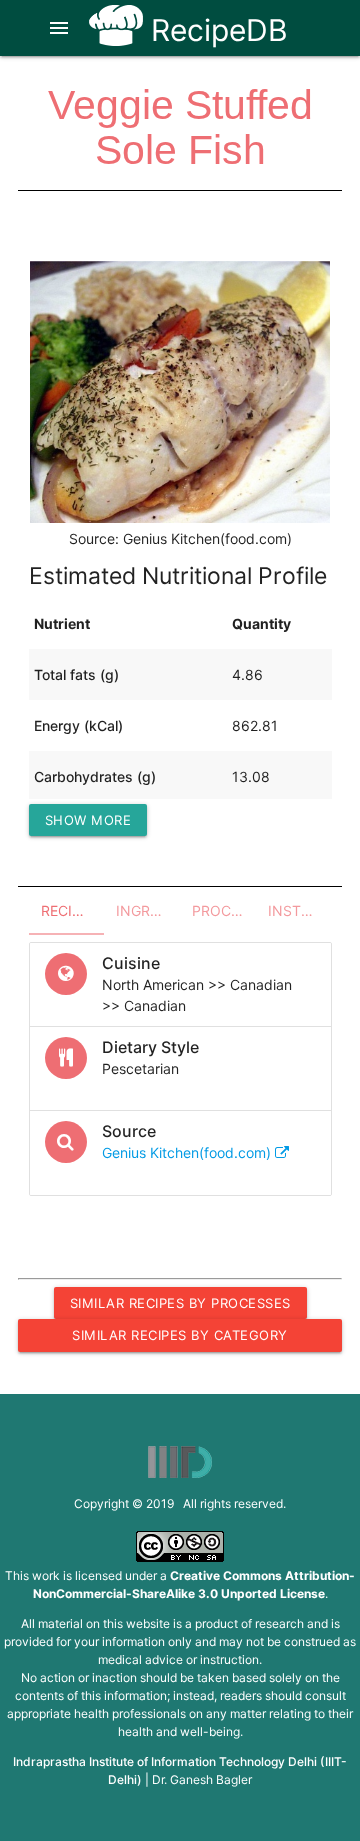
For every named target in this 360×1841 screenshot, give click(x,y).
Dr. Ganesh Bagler (202, 1779)
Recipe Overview (73, 910)
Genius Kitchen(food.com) (188, 1152)
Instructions (300, 910)
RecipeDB (215, 30)
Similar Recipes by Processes (180, 1303)
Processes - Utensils (224, 910)
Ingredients (148, 910)
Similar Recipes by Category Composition (180, 1339)
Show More (88, 820)
